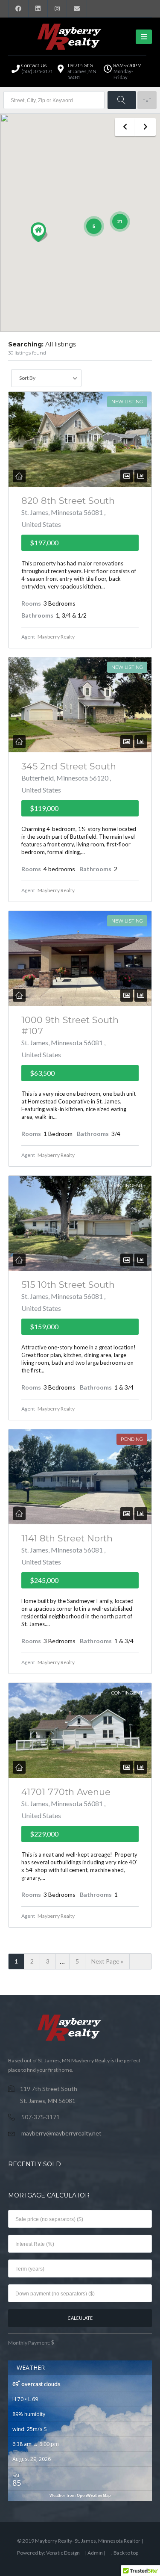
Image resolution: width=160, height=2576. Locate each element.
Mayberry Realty (56, 637)
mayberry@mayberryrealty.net (61, 2133)
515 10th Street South (68, 1285)
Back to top (126, 2553)
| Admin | (96, 2553)
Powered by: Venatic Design (48, 2553)
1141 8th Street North (67, 1538)
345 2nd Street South (69, 766)
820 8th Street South (68, 501)
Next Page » (107, 1961)
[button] (39, 232)
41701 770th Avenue (66, 1792)
